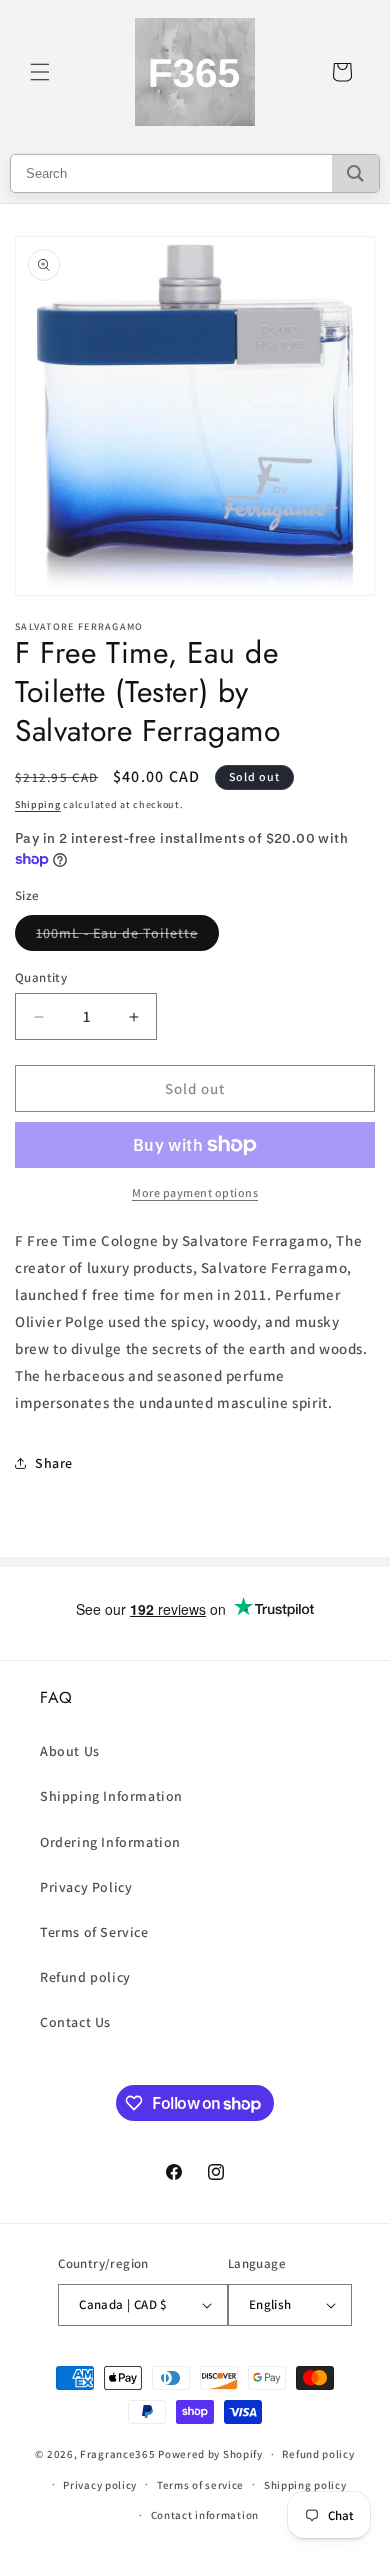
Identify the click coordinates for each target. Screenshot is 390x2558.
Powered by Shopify (210, 2454)
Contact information (205, 2515)
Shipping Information (111, 1796)
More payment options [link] (195, 1192)
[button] (40, 72)
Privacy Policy (86, 1887)
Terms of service (200, 2485)
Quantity (41, 977)
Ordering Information (110, 1842)
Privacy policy (100, 2485)
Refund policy (85, 1977)
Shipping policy (305, 2485)
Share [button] (54, 1463)
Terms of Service (94, 1932)
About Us (70, 1751)
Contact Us (75, 2022)
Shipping (38, 804)
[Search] (355, 173)
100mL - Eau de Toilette (127, 937)
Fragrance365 (117, 2454)
